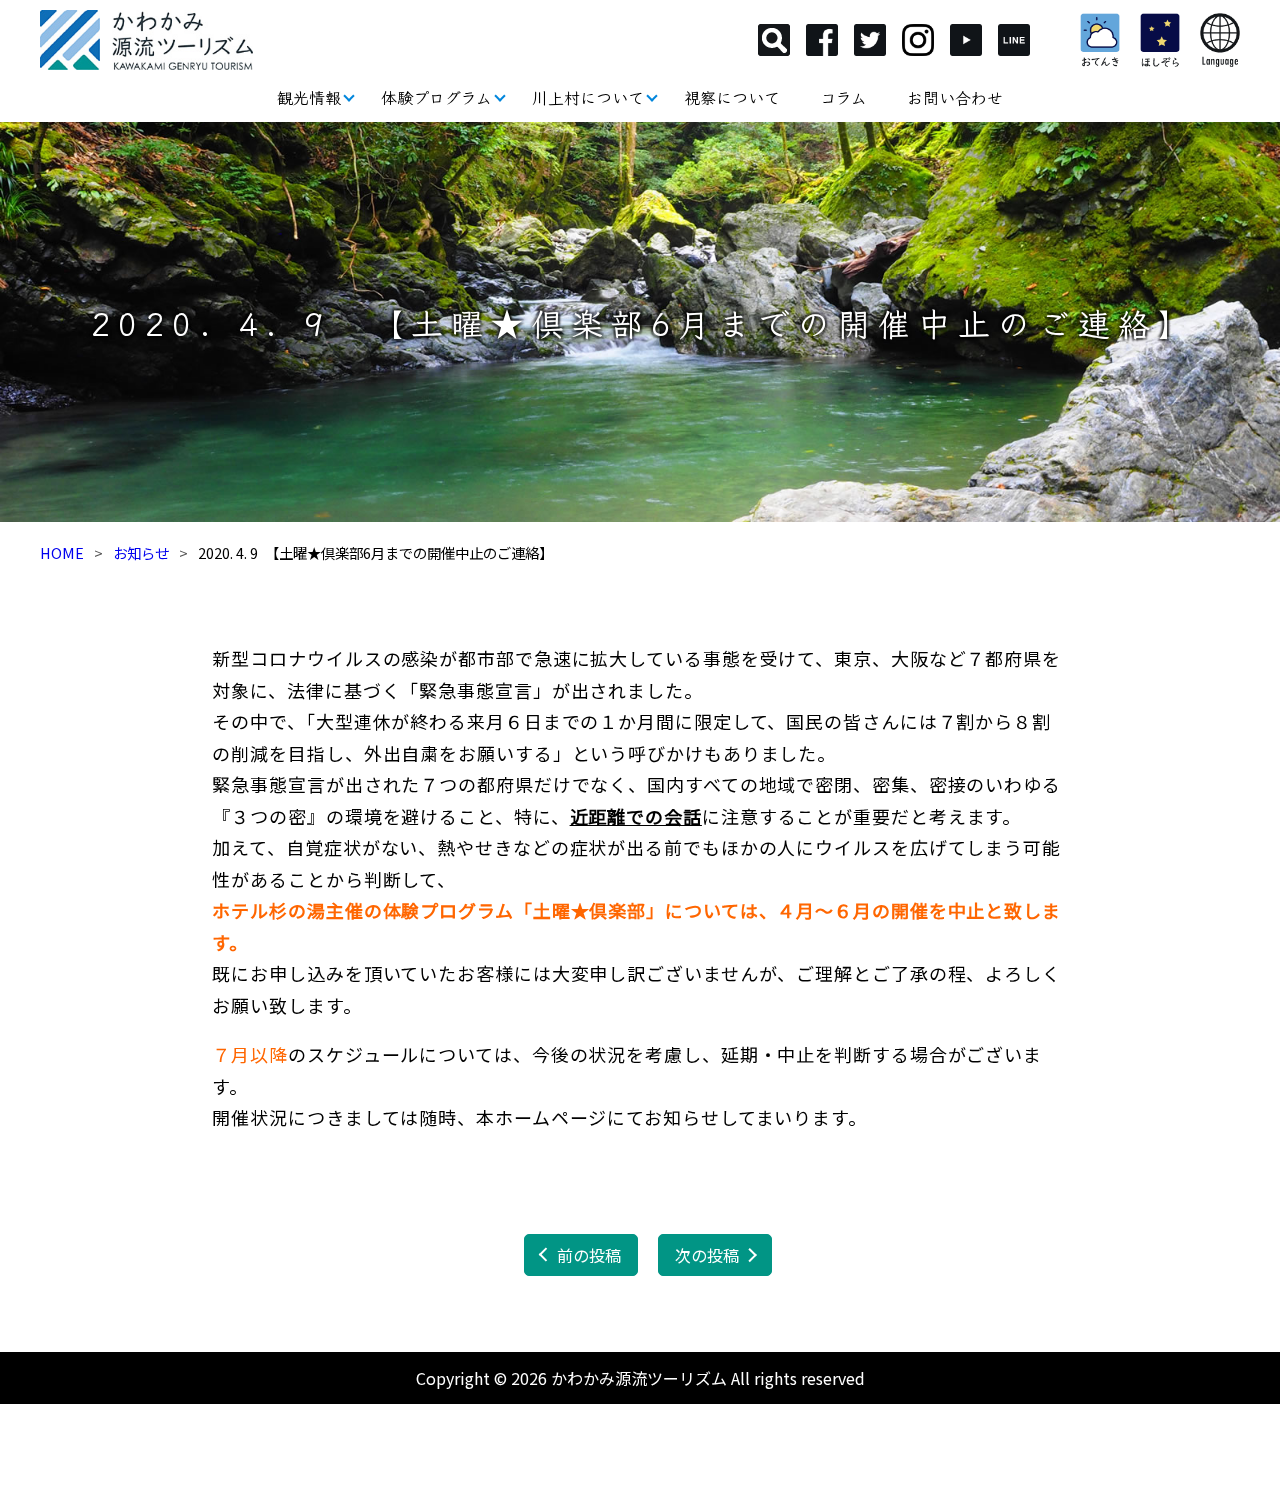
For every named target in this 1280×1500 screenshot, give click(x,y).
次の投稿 (707, 1255)
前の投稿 (589, 1255)
